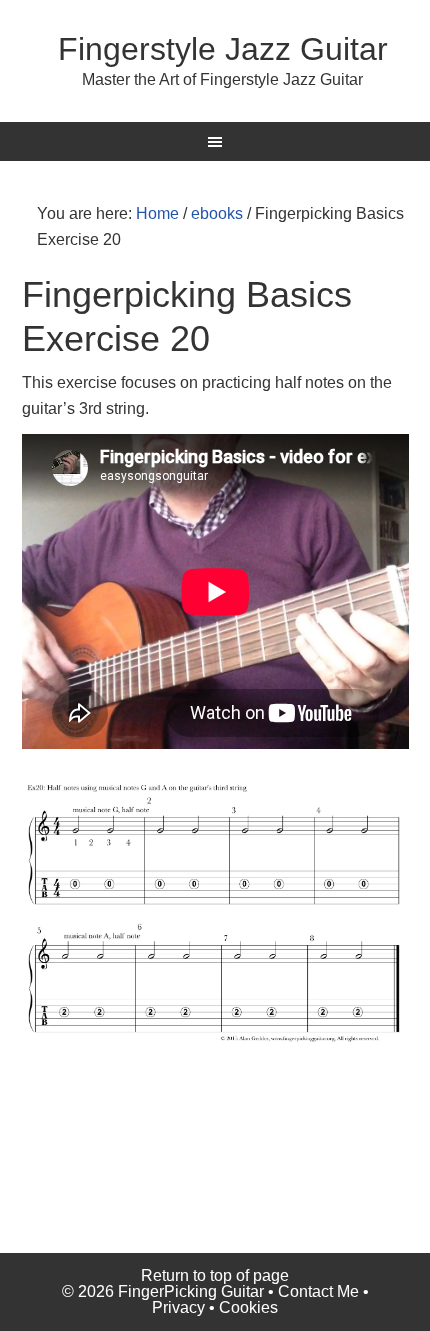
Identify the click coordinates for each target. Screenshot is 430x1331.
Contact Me (318, 1291)
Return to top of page (215, 1275)
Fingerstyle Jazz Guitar (223, 49)
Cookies (248, 1307)
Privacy (178, 1307)
